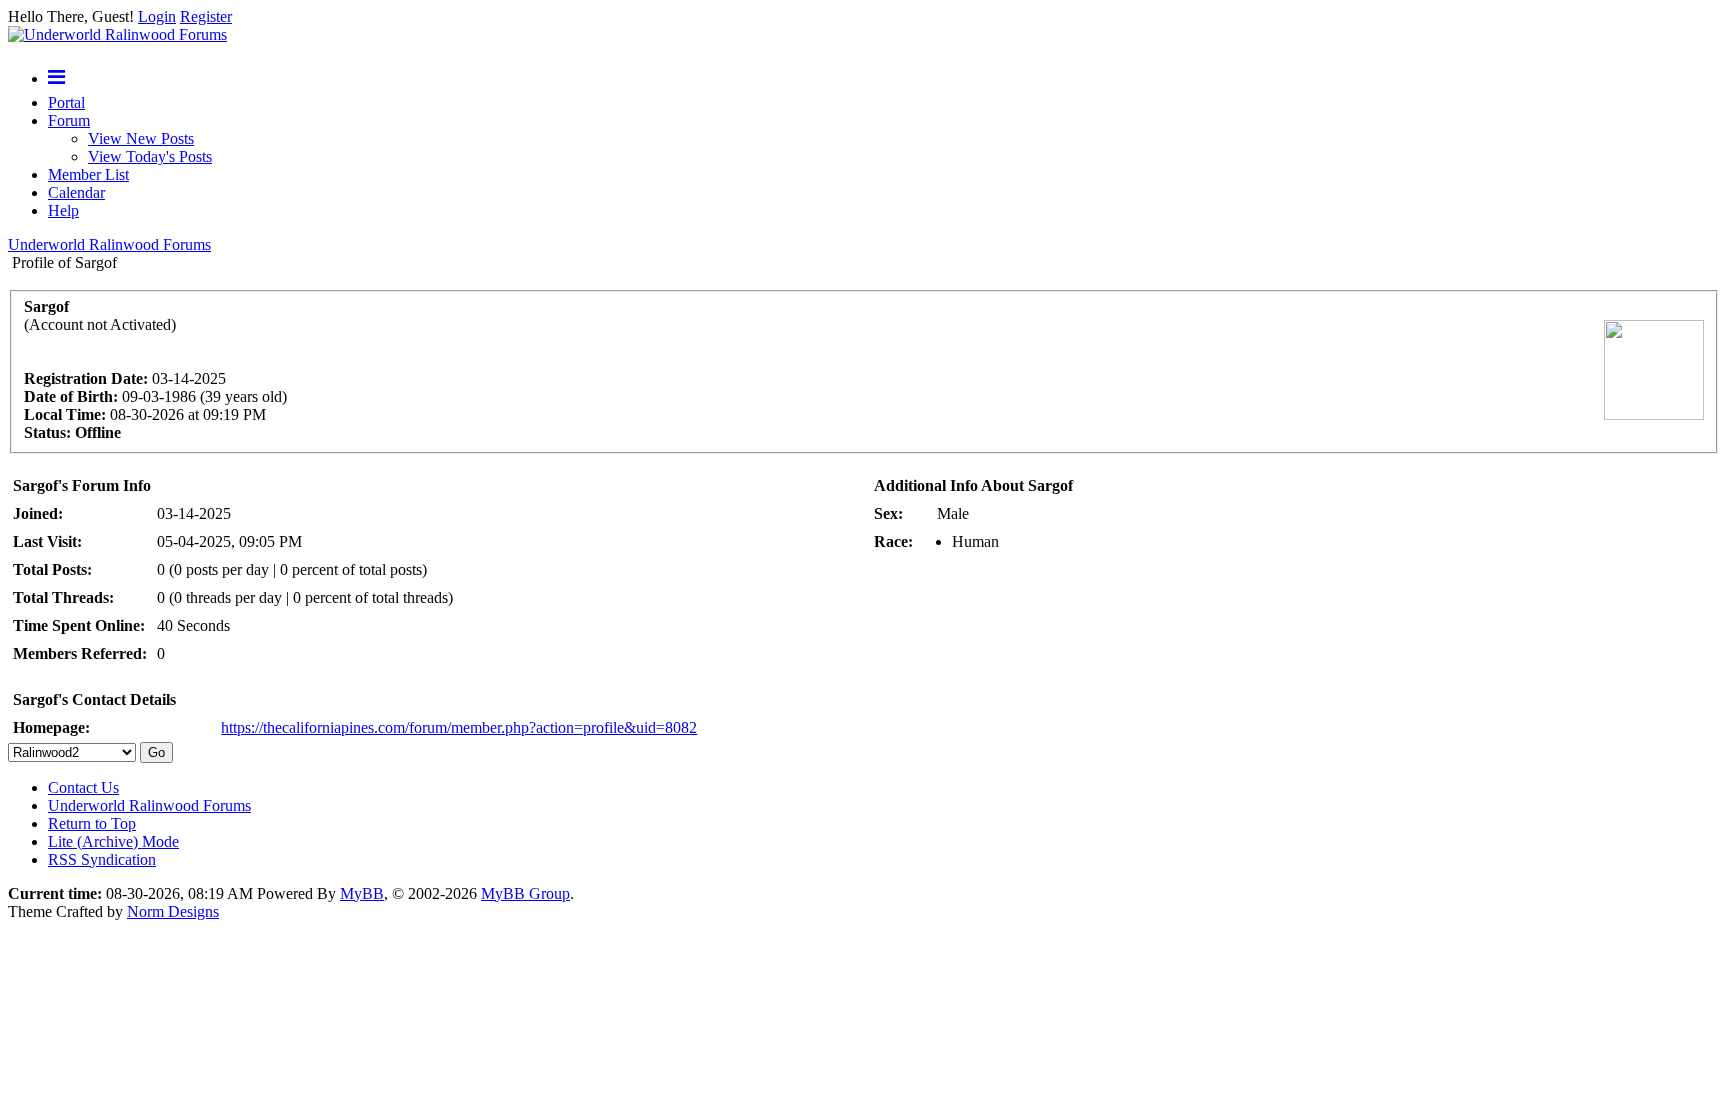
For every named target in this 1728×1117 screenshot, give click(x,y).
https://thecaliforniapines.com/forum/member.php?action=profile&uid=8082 (459, 727)
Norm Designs (173, 911)
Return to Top (92, 823)
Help (63, 210)
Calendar (76, 192)
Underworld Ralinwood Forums (109, 244)
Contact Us (83, 787)
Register (206, 16)
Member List (88, 174)
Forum (69, 120)
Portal (66, 102)
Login (157, 16)
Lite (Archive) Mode (113, 841)
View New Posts (141, 138)
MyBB (362, 893)
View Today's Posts (150, 156)
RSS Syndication (102, 859)
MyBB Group (525, 893)
